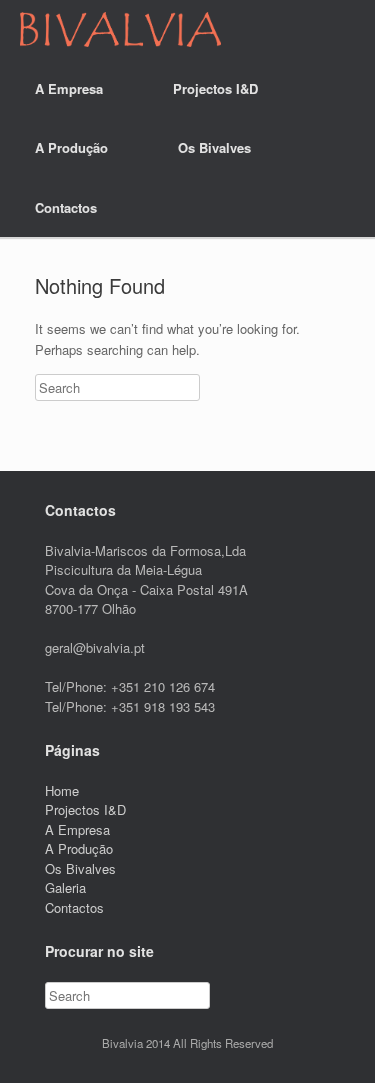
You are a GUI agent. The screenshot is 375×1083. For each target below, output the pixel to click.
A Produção (71, 147)
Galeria (65, 887)
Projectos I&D (215, 88)
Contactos (66, 207)
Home (62, 790)
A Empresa (69, 88)
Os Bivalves (214, 147)
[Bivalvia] (120, 29)
